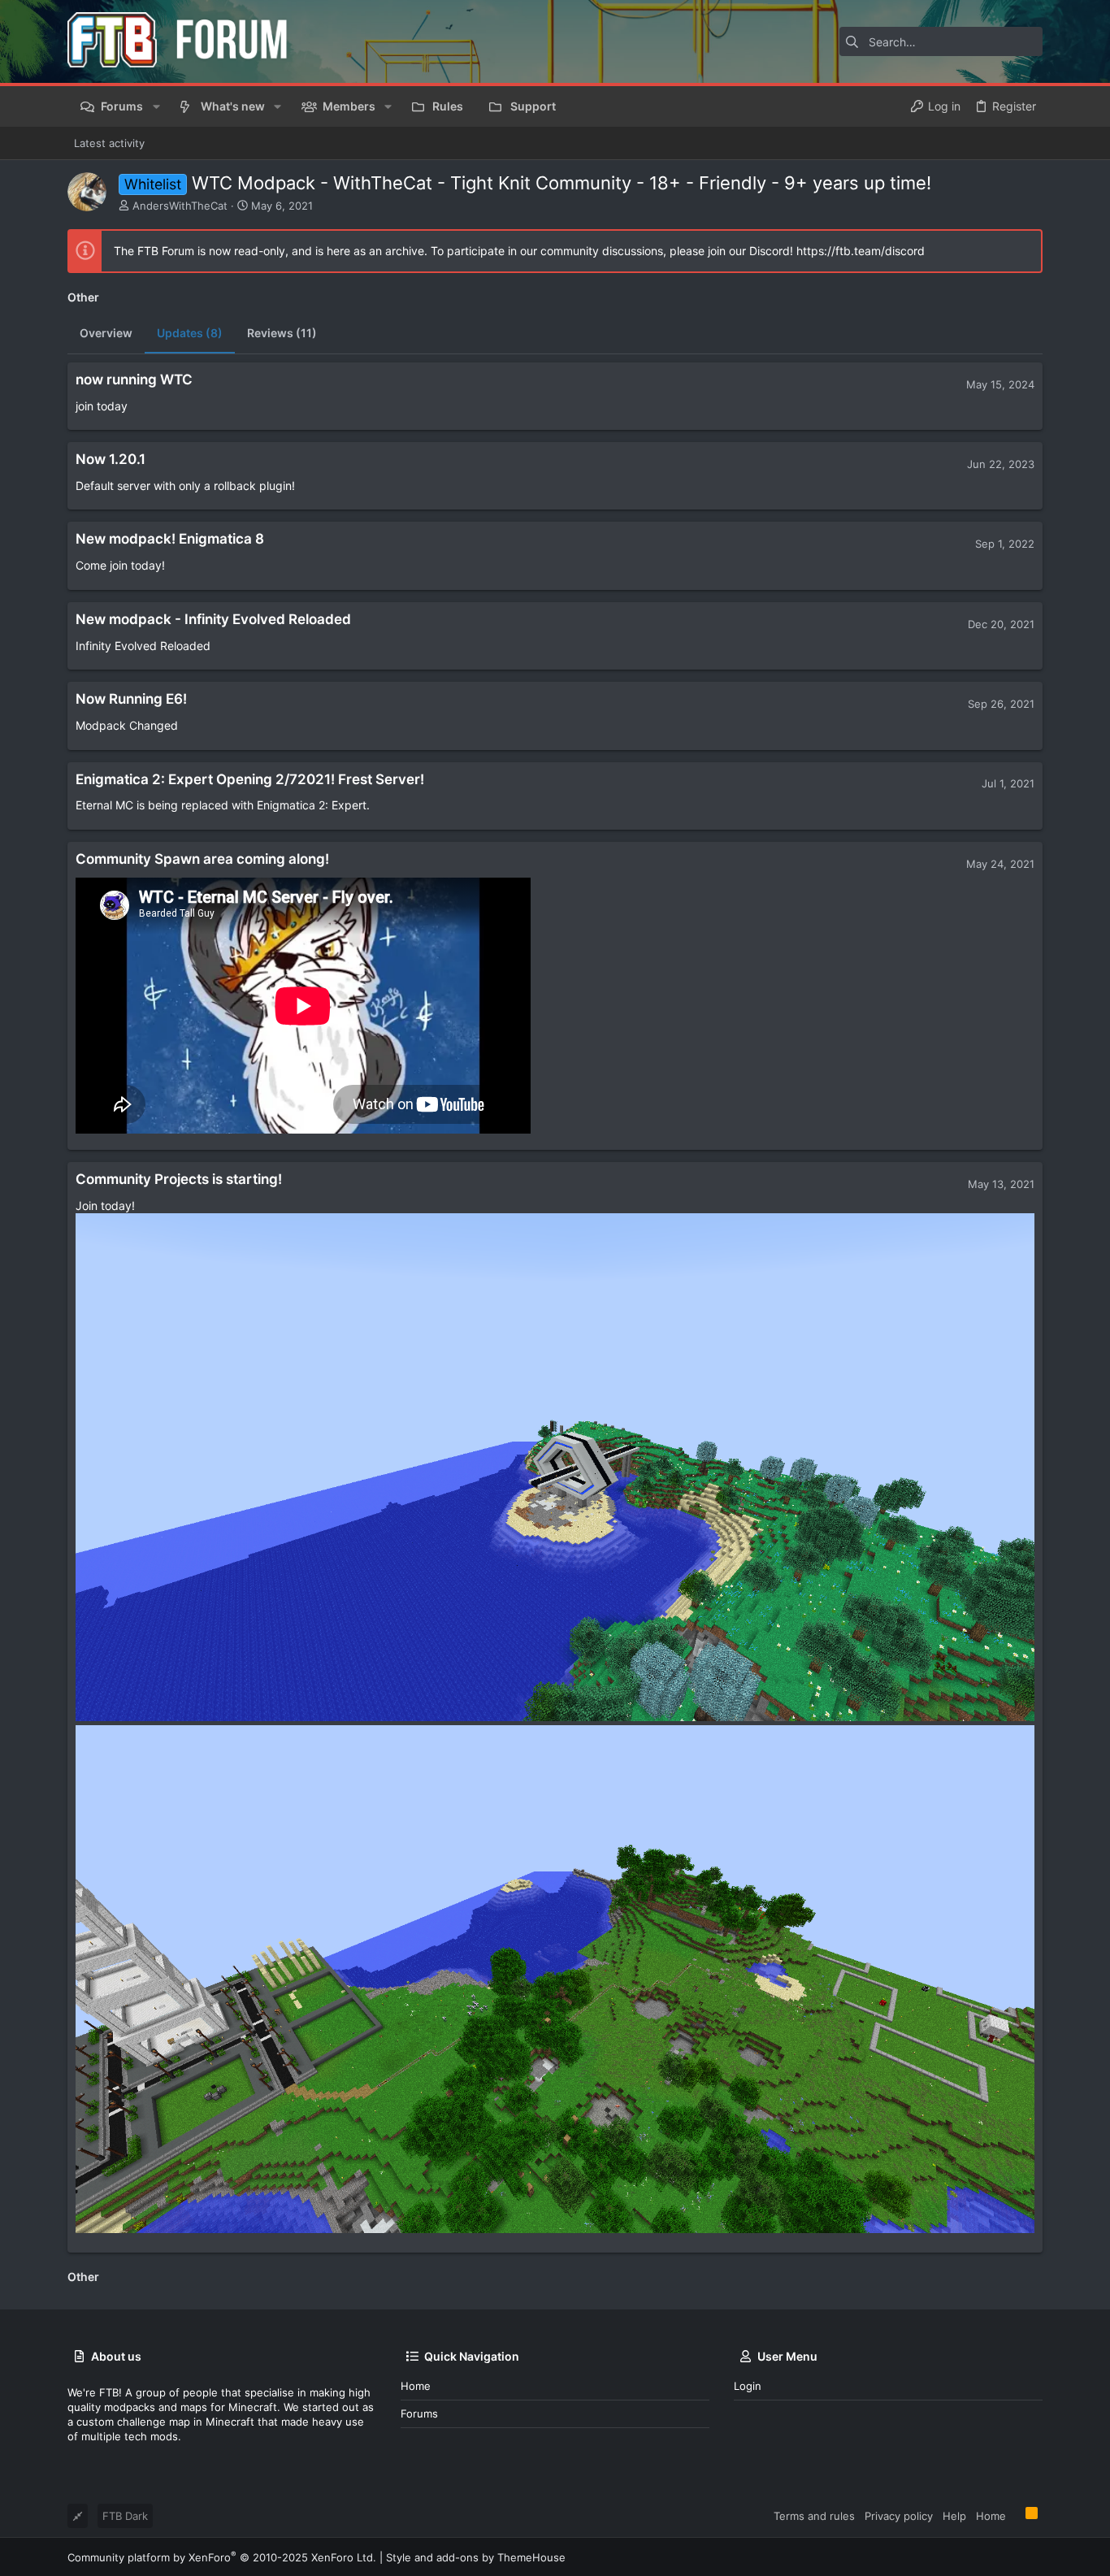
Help (954, 2516)
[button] (156, 106)
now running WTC (134, 379)
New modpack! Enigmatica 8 (170, 539)
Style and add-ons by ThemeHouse (476, 2557)
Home (416, 2386)
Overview (106, 333)
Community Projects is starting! (179, 1179)
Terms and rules (814, 2516)
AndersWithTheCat (180, 206)
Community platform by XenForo (222, 2557)
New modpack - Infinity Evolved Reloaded (213, 619)
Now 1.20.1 (111, 459)
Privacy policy (899, 2516)
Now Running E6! (131, 699)
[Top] (1016, 2515)
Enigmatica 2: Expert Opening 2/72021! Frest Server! (250, 779)
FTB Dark (125, 2516)
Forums (419, 2413)
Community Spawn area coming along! (202, 859)
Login (748, 2386)
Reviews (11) (282, 333)
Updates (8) (190, 333)
